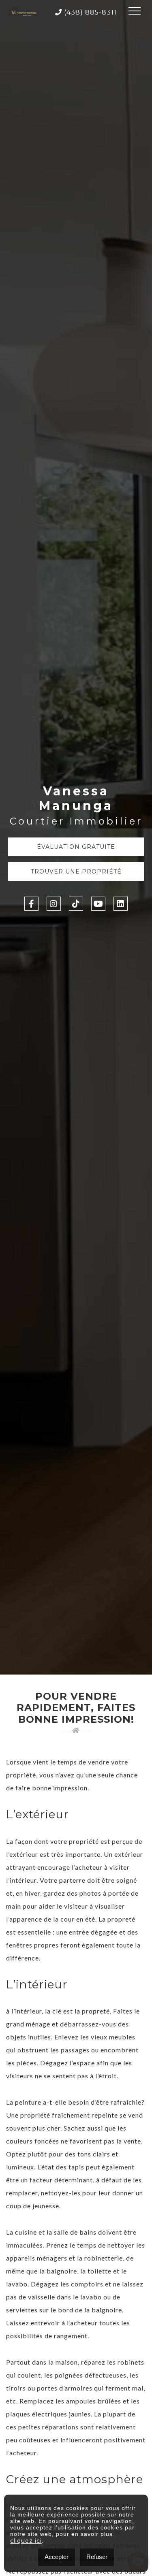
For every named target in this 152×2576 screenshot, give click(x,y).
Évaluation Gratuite (76, 847)
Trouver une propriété (76, 871)
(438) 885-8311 (89, 12)
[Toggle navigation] (135, 12)
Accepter (57, 2557)
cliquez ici (26, 2541)
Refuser (97, 2557)
